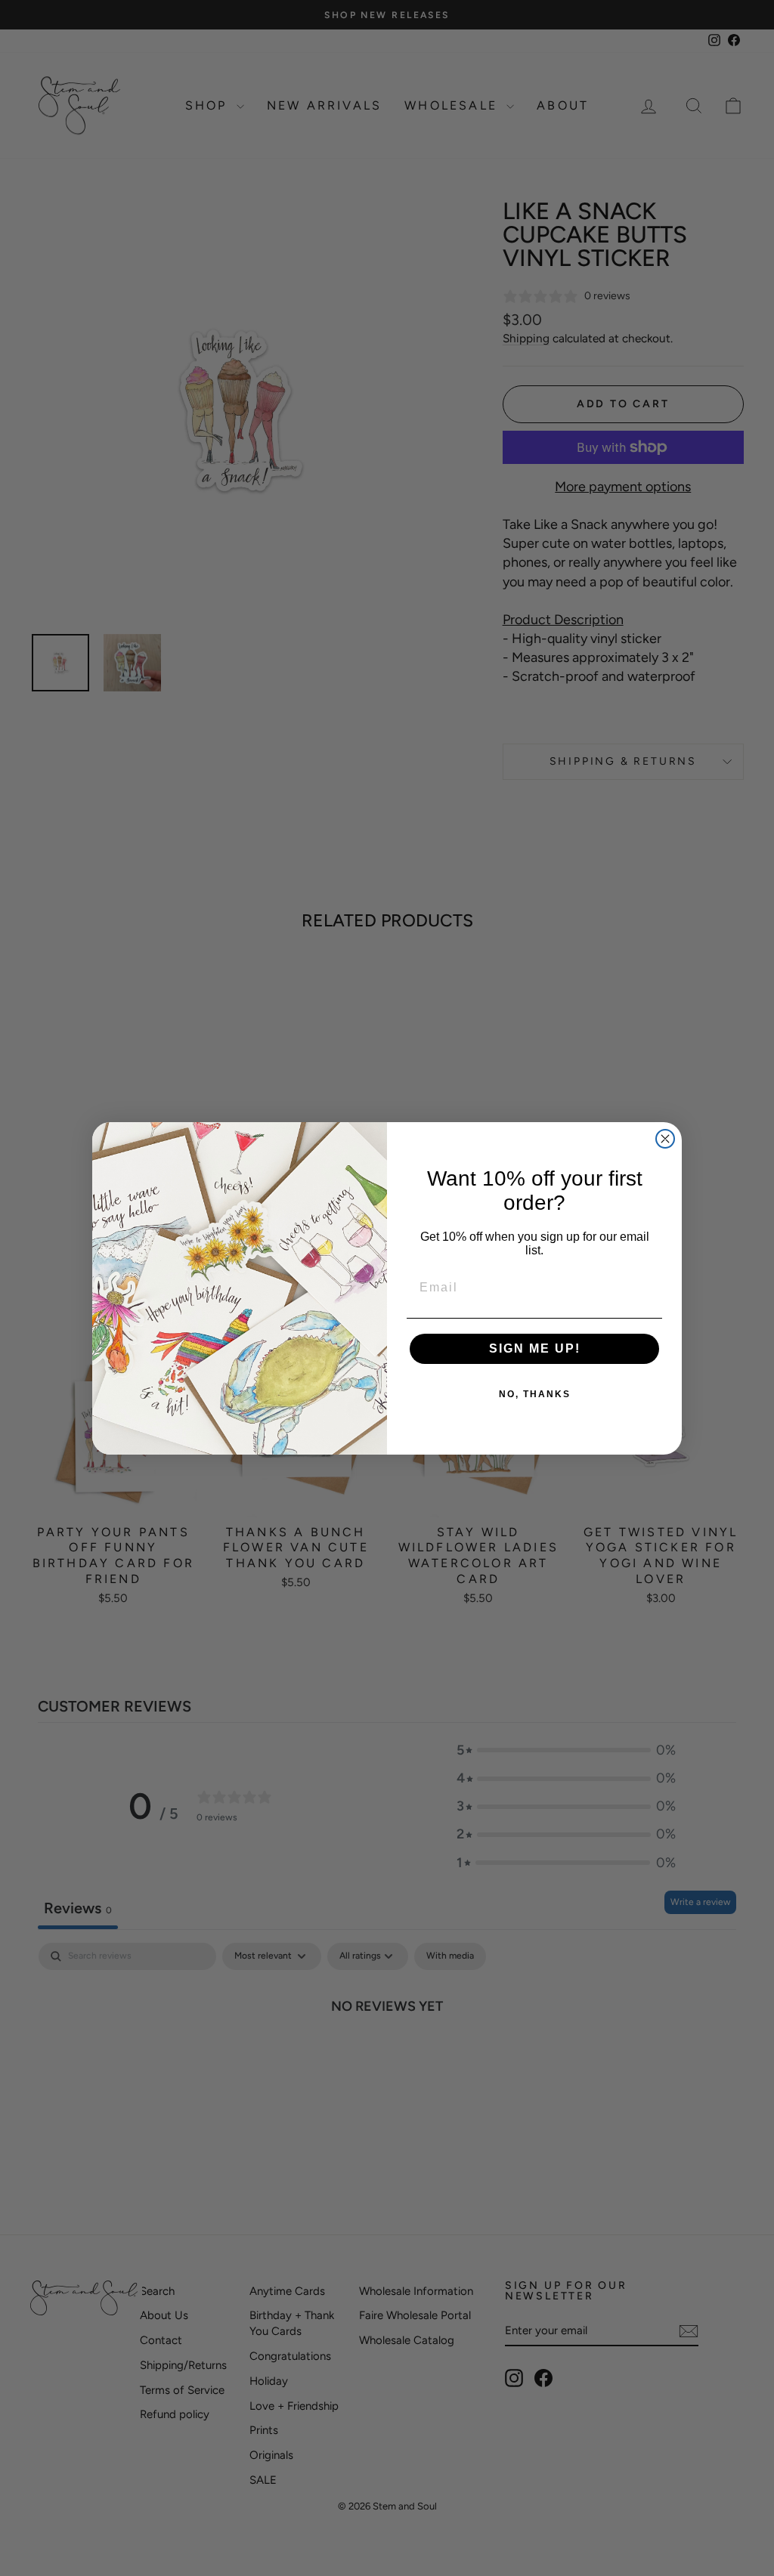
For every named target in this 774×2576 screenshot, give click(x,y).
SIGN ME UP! (535, 1348)
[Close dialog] (665, 1139)
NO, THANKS (535, 1394)
